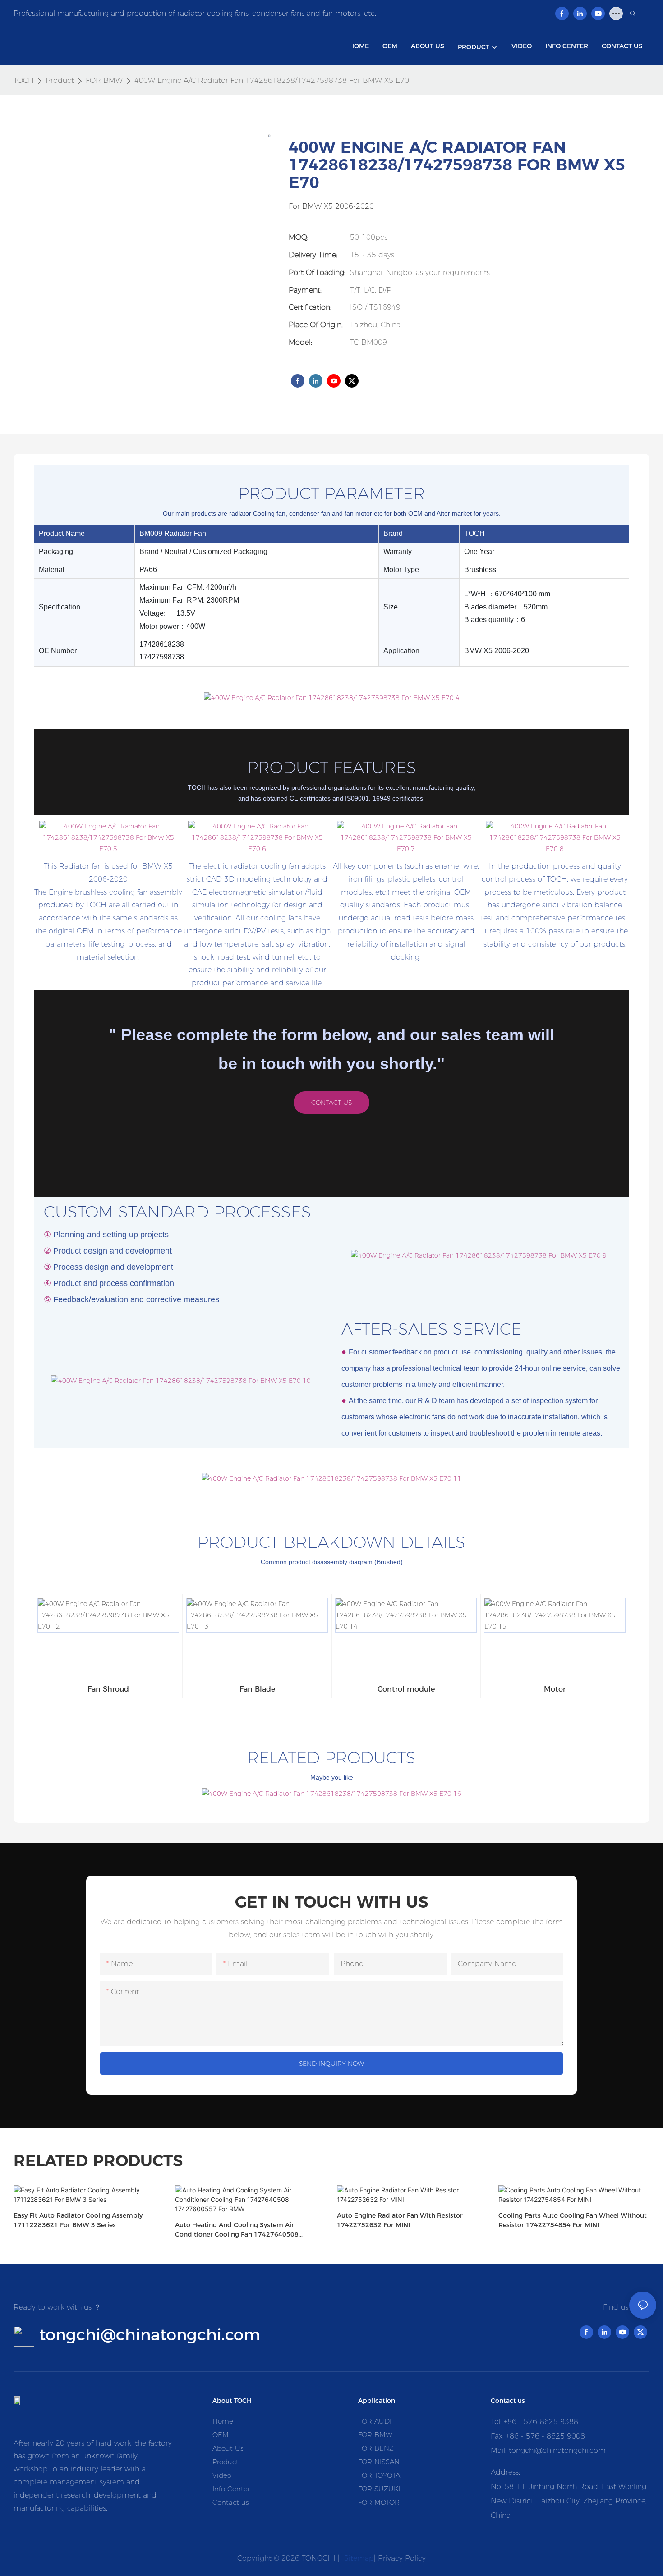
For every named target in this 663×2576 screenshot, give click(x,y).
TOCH (24, 80)
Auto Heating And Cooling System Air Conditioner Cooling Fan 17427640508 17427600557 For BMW (237, 2230)
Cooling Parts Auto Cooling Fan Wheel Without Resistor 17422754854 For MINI (573, 2220)
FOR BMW (104, 80)
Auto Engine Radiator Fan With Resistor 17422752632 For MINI (400, 2220)
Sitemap (358, 2558)
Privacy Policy (402, 2558)
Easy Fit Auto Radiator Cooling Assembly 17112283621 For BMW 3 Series (78, 2220)
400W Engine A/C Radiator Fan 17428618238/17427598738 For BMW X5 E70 (272, 80)
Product (60, 80)
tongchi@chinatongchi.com (150, 2335)
